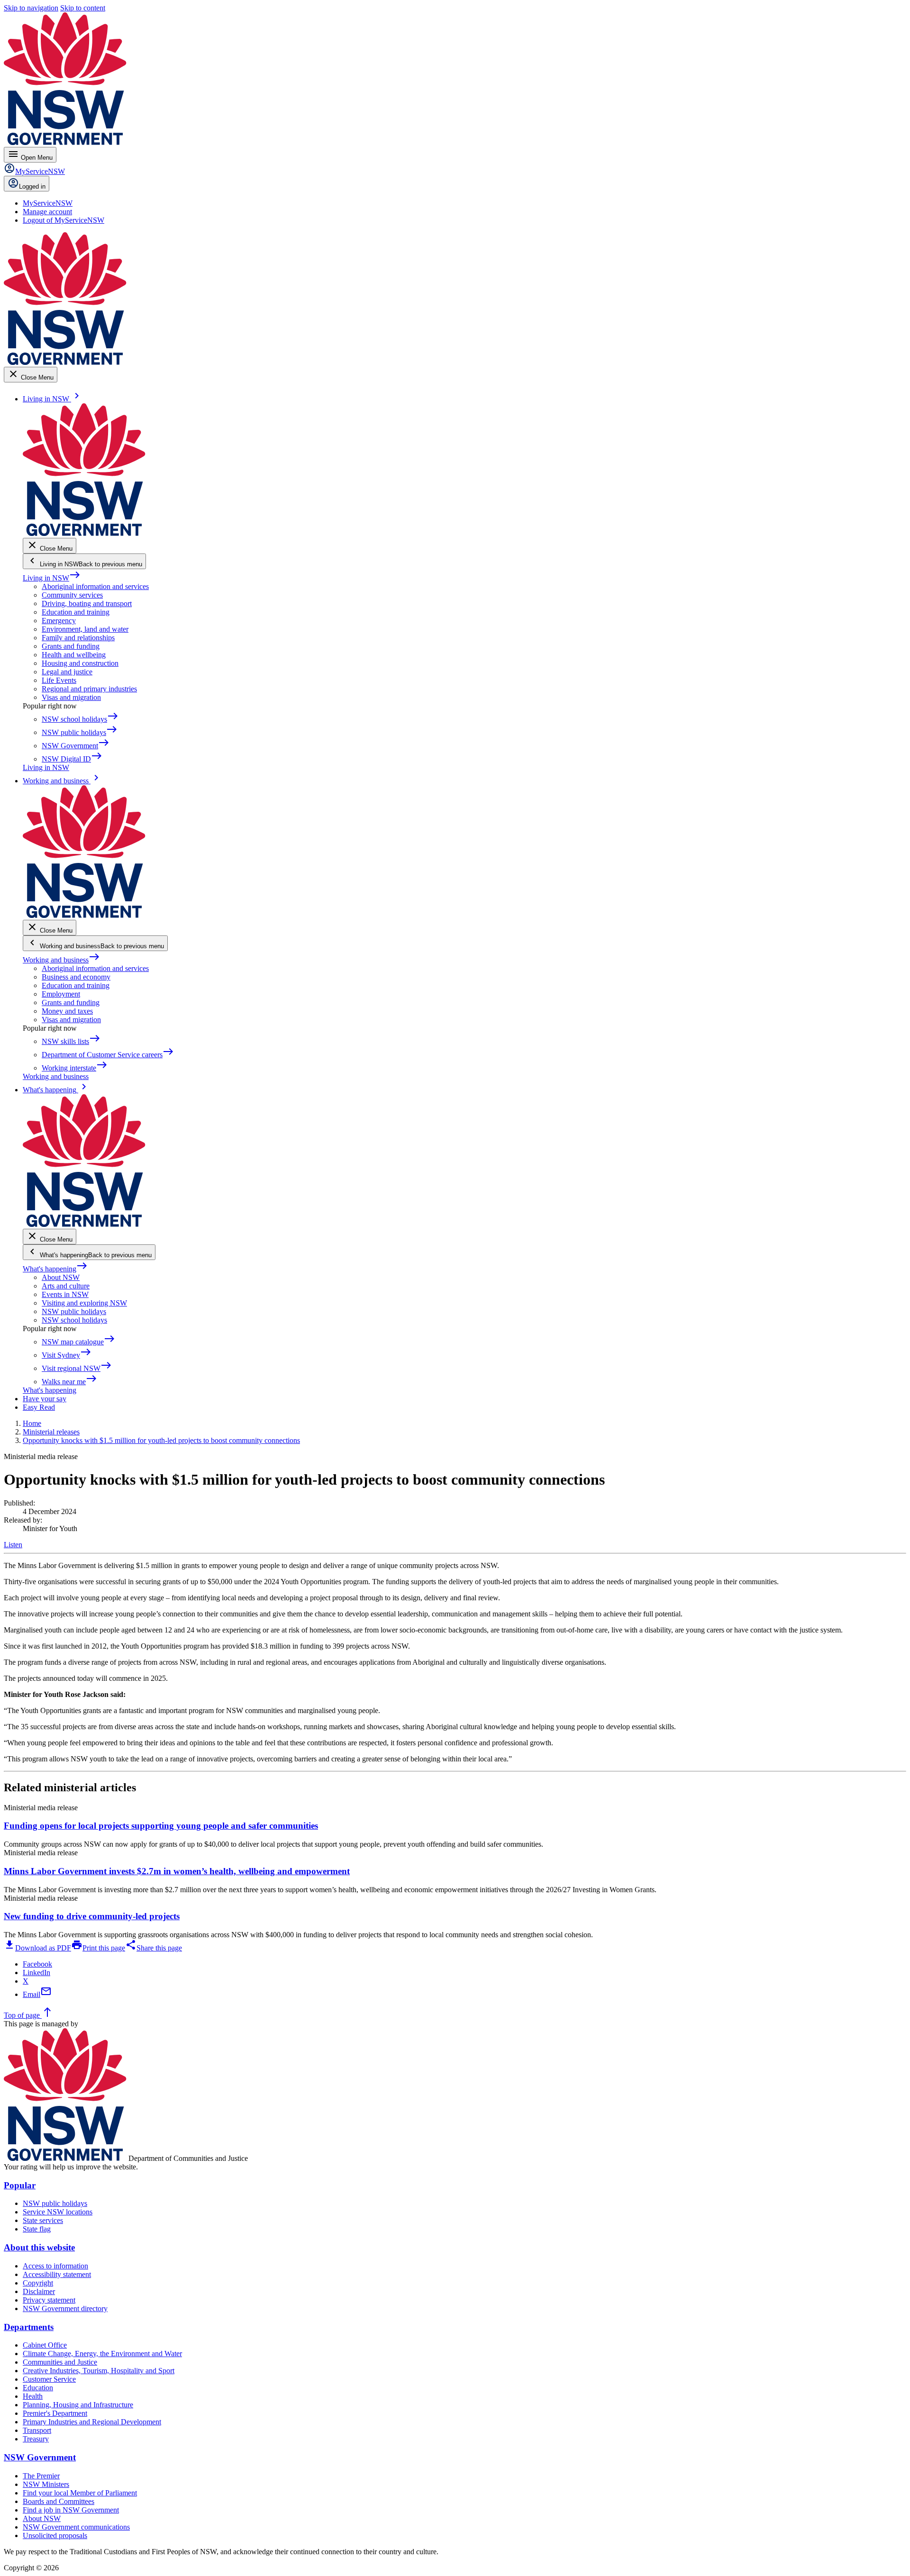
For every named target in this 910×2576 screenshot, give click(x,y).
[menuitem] (48, 203)
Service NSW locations (58, 2212)
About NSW (61, 1277)
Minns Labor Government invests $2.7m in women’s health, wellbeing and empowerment (177, 1871)
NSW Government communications (76, 2527)
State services (43, 2220)
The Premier (41, 2476)
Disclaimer (39, 2291)
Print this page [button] (98, 1948)
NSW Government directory (65, 2308)
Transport (37, 2430)
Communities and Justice (60, 2362)
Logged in (32, 186)
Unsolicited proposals (55, 2535)
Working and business (61, 960)
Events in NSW (65, 1294)
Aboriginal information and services (95, 586)
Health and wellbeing (74, 655)
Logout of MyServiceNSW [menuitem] (64, 220)
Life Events (59, 680)
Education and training (76, 612)
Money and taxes (67, 1011)
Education (38, 2388)
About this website (39, 2247)
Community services (72, 595)
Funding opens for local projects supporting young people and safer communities (161, 1826)
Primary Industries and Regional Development (92, 2422)
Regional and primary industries (89, 689)
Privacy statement (49, 2300)
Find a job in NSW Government (71, 2510)
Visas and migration (71, 697)
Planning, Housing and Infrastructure (78, 2405)
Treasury (36, 2439)
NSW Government (40, 2457)
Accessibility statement (57, 2274)
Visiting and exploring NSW (84, 1303)
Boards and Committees (59, 2501)
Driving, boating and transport (87, 603)
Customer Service (49, 2379)
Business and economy (76, 977)
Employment (61, 994)
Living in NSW (52, 578)
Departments (29, 2327)
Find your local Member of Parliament (80, 2493)
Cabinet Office (45, 2345)
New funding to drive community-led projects (92, 1916)
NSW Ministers (46, 2484)
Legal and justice (67, 672)
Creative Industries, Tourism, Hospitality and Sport (99, 2371)
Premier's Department (55, 2413)
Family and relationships (78, 638)
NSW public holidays (74, 1311)
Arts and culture (66, 1286)
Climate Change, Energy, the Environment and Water (102, 2354)
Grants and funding (71, 646)
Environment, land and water (85, 629)
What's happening (55, 1269)
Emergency (59, 621)
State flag (37, 2229)
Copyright (38, 2283)
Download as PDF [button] (37, 1948)
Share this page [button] (154, 1948)
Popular (20, 2185)
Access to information (55, 2266)
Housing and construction (80, 663)
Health (33, 2396)
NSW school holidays (74, 1320)
